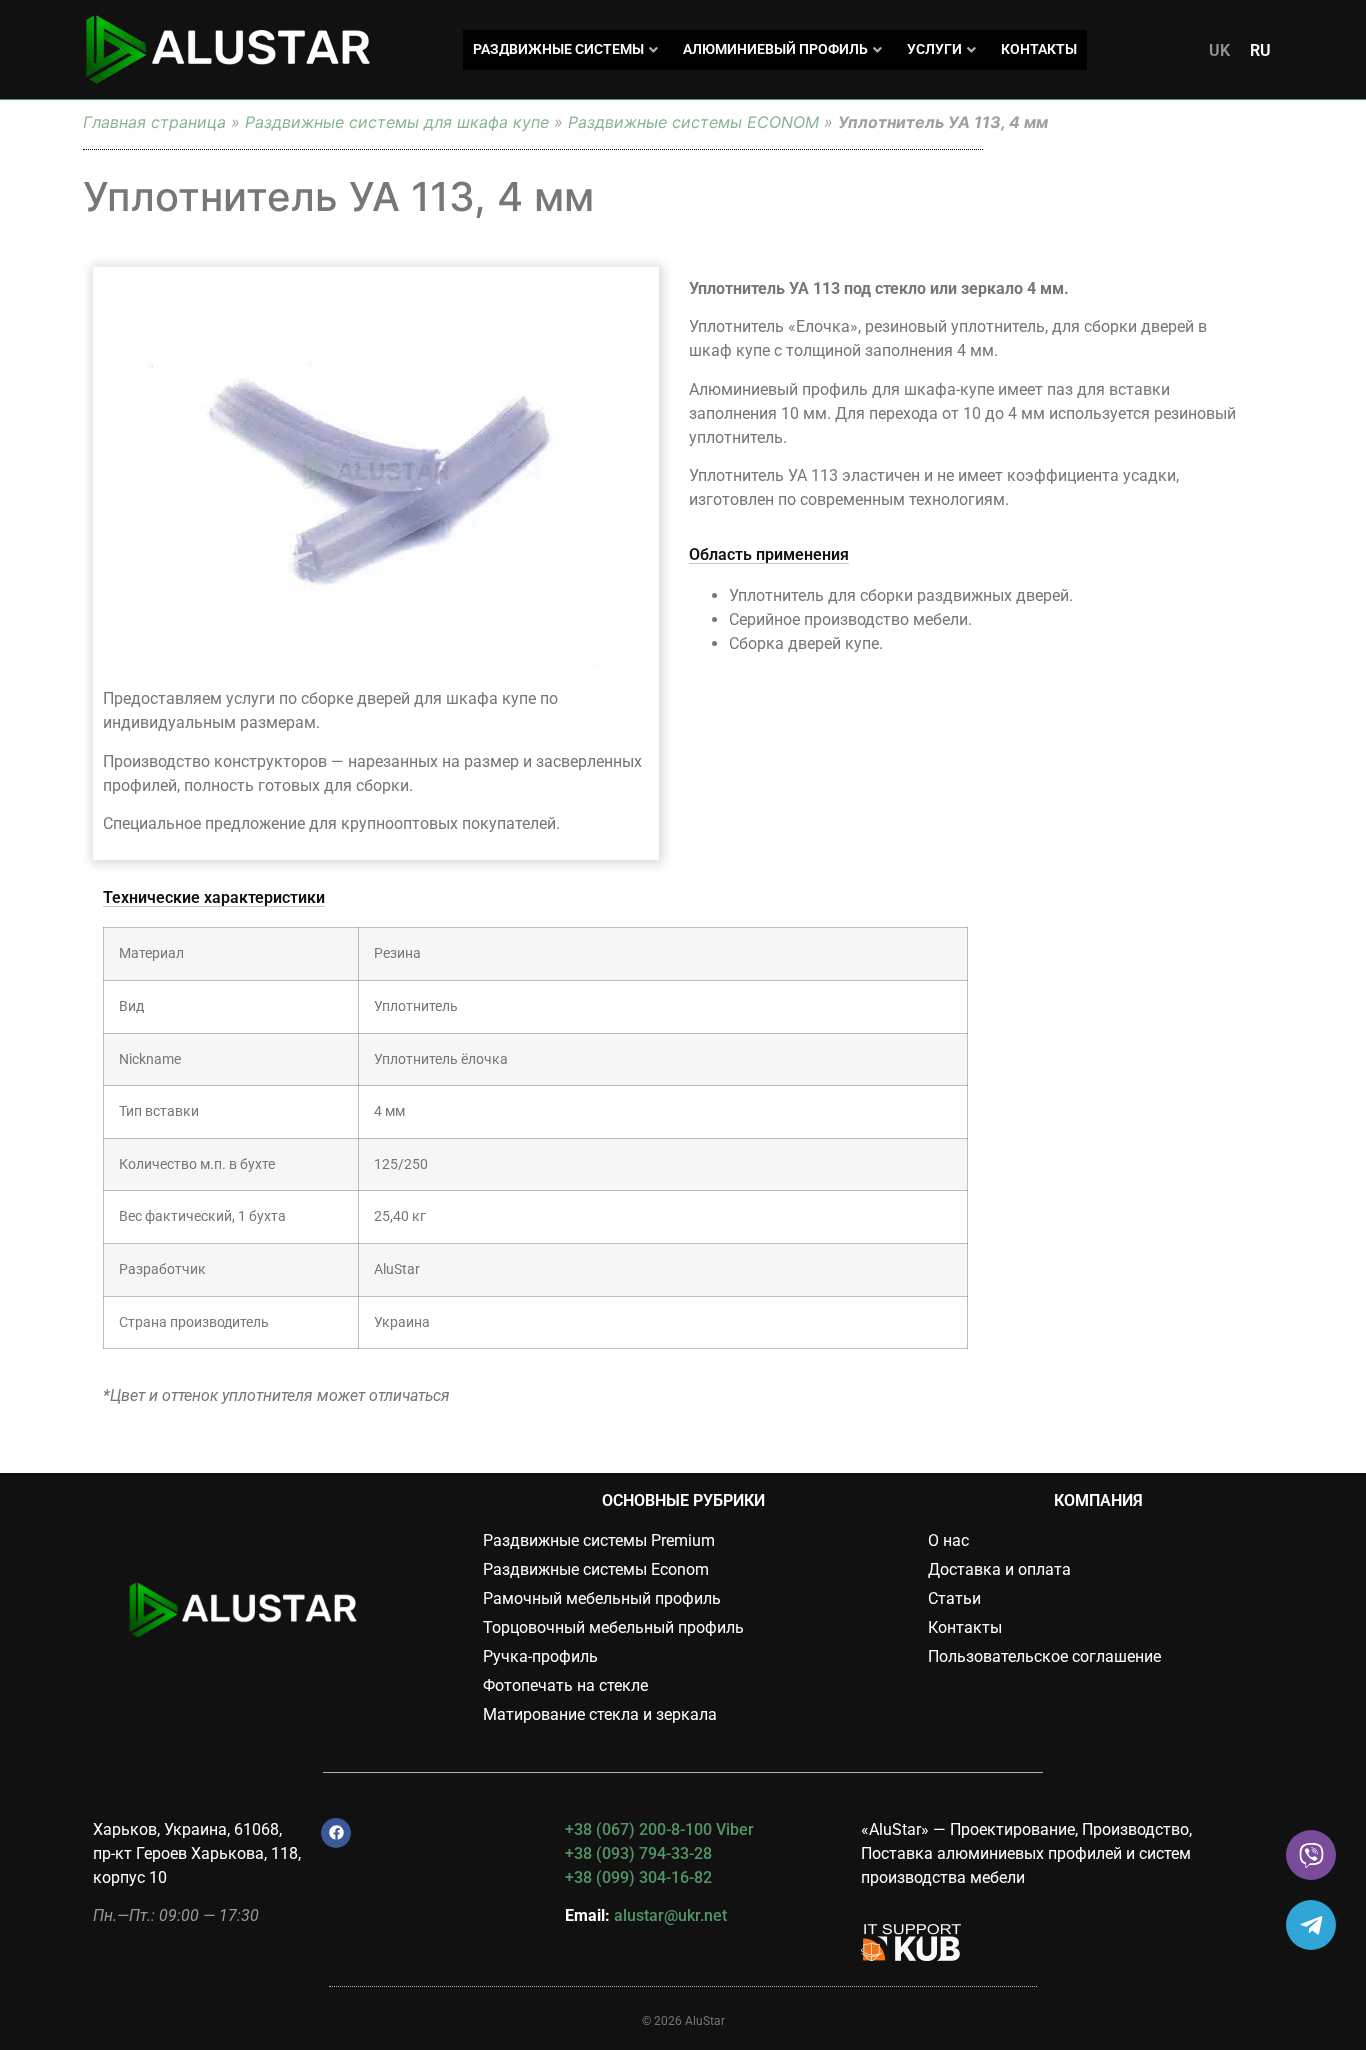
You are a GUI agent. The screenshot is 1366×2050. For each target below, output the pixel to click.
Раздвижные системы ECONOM (693, 122)
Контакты (1039, 49)
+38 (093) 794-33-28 (638, 1853)
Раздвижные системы (558, 49)
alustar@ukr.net (670, 1915)
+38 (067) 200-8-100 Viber (659, 1829)
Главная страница (154, 122)
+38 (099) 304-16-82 (638, 1877)
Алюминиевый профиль (775, 49)
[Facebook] (336, 1833)
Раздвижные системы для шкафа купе (397, 122)
